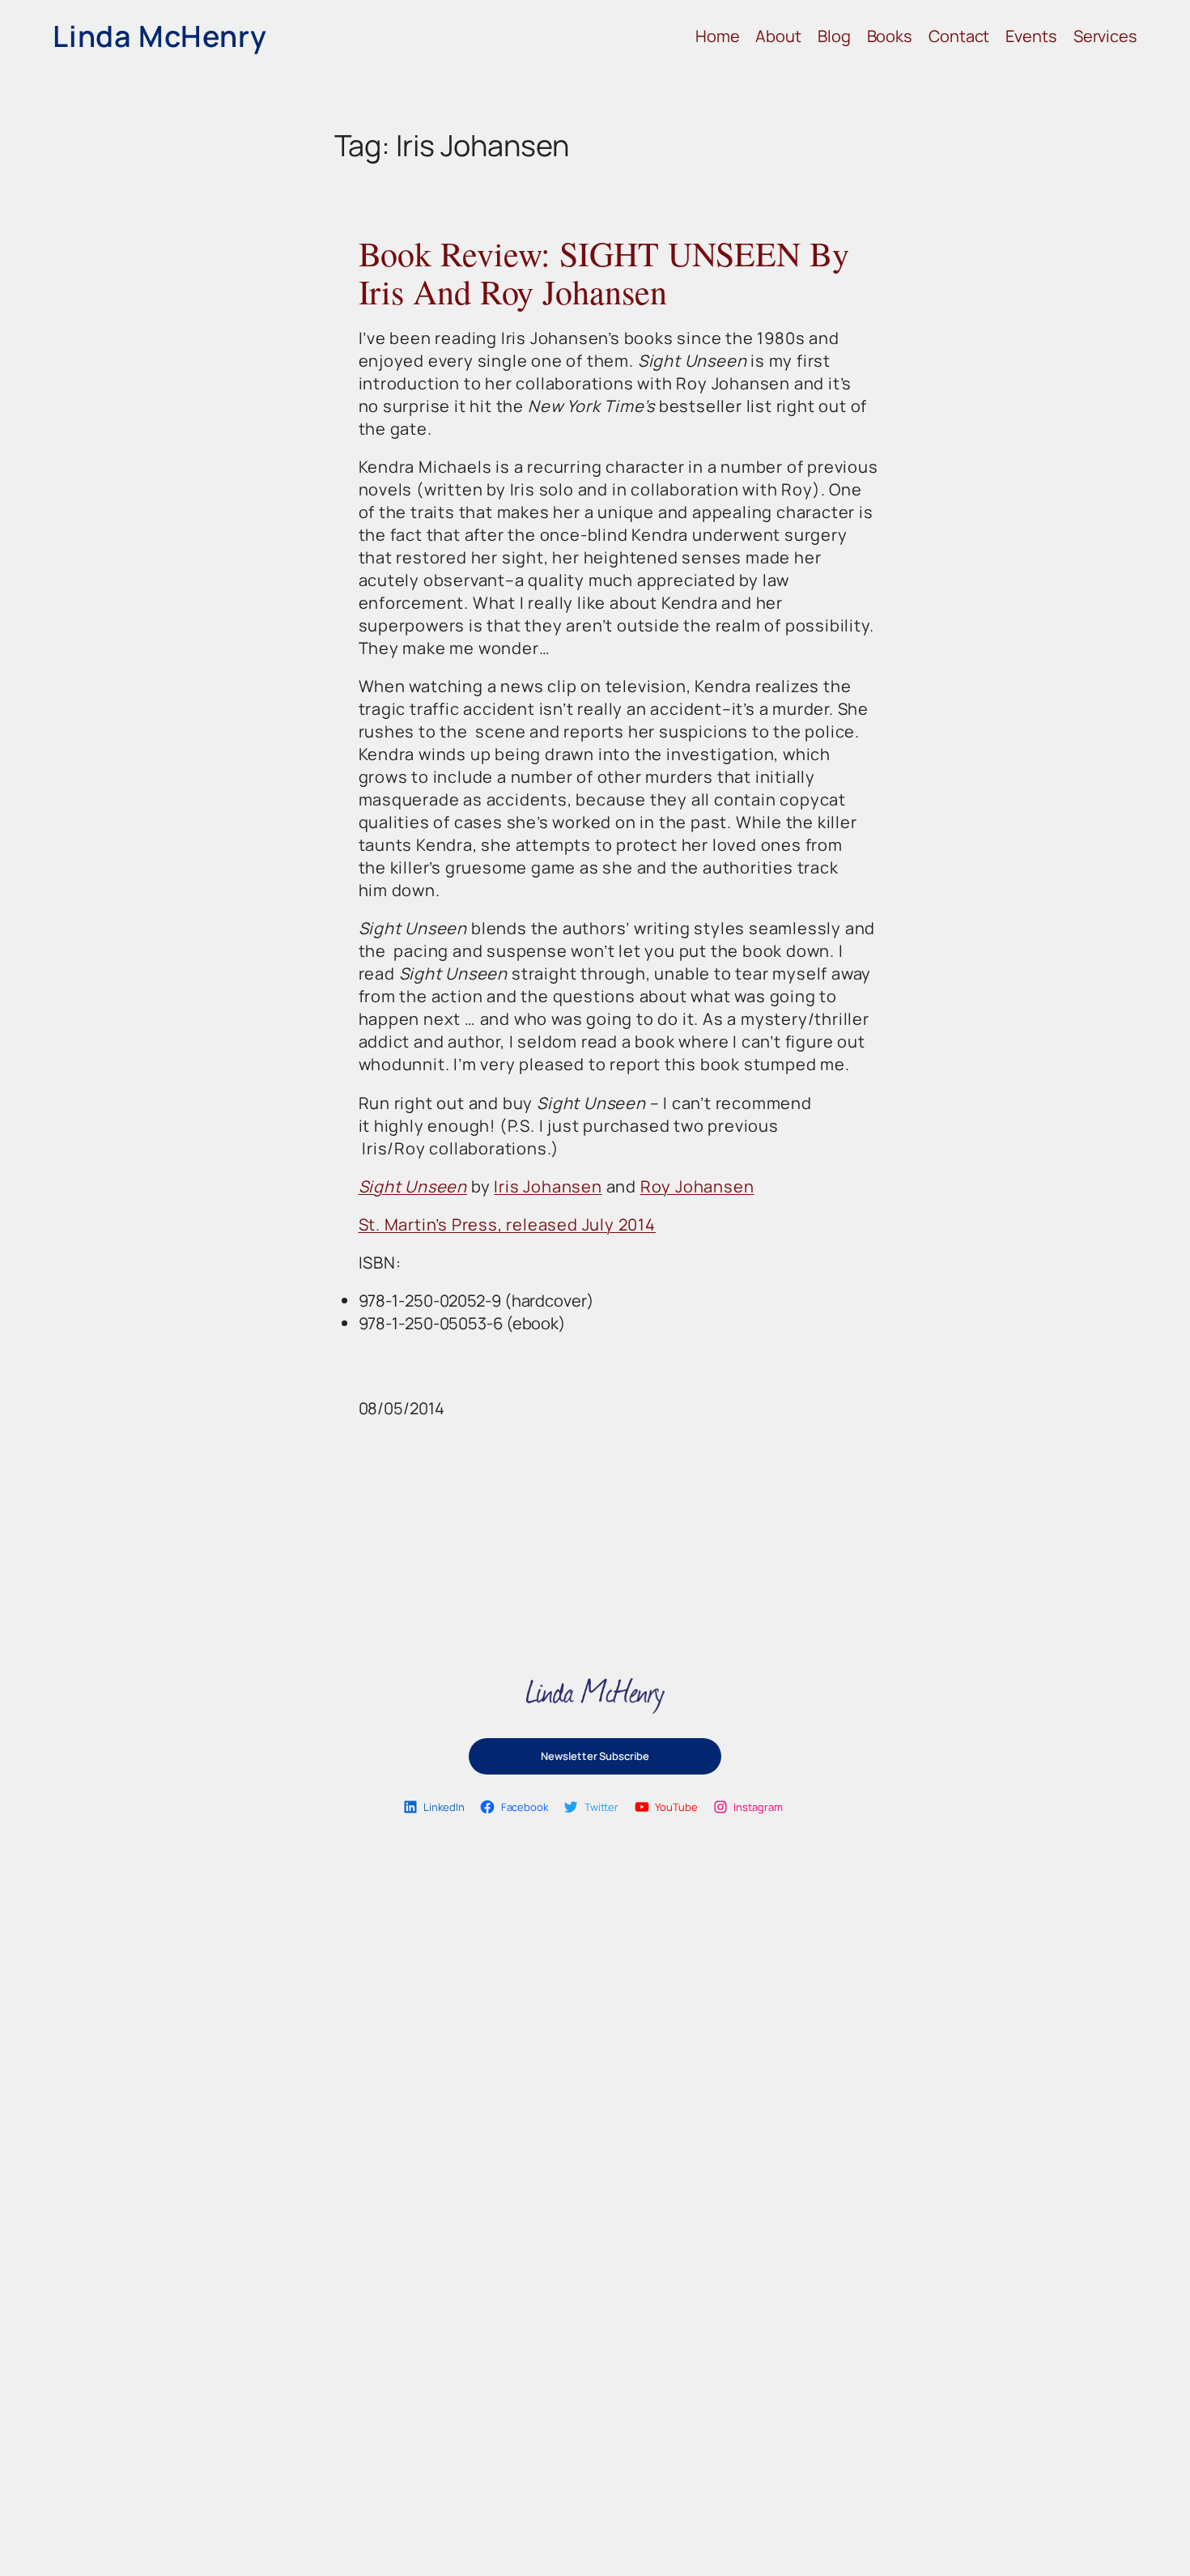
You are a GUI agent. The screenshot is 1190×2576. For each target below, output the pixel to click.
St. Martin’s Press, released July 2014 (507, 1224)
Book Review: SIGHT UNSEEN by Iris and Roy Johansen (604, 273)
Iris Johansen (548, 1186)
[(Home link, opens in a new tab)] (595, 1696)
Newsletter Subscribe (595, 1756)
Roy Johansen (697, 1186)
